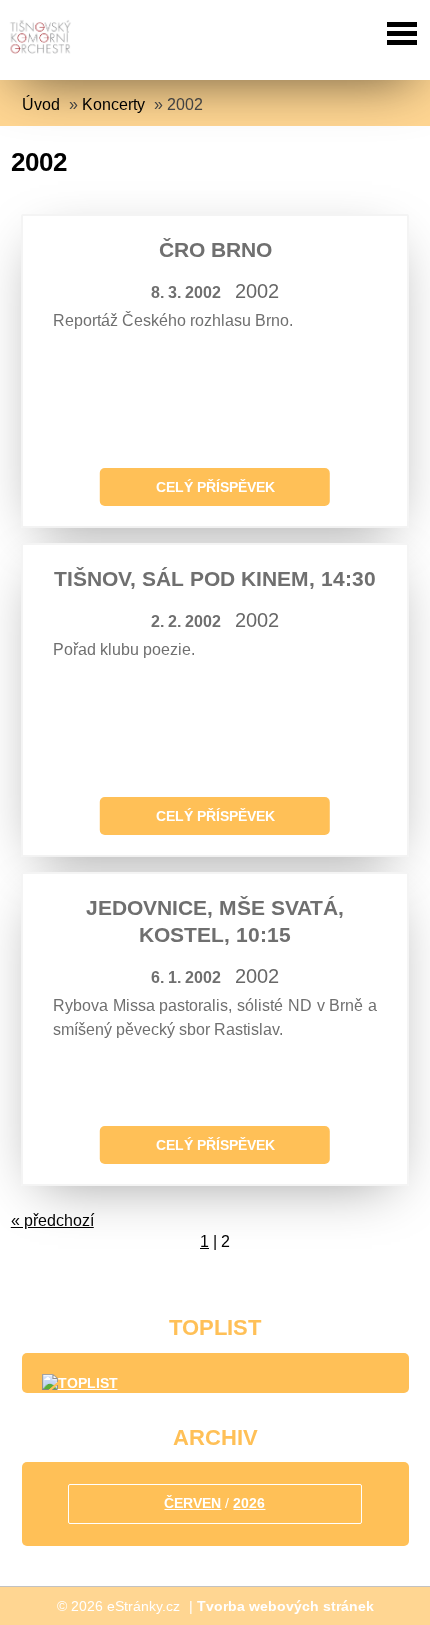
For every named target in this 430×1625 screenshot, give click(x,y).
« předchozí (52, 1220)
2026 (249, 1503)
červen (192, 1503)
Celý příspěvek (215, 487)
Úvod (41, 104)
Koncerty (113, 104)
